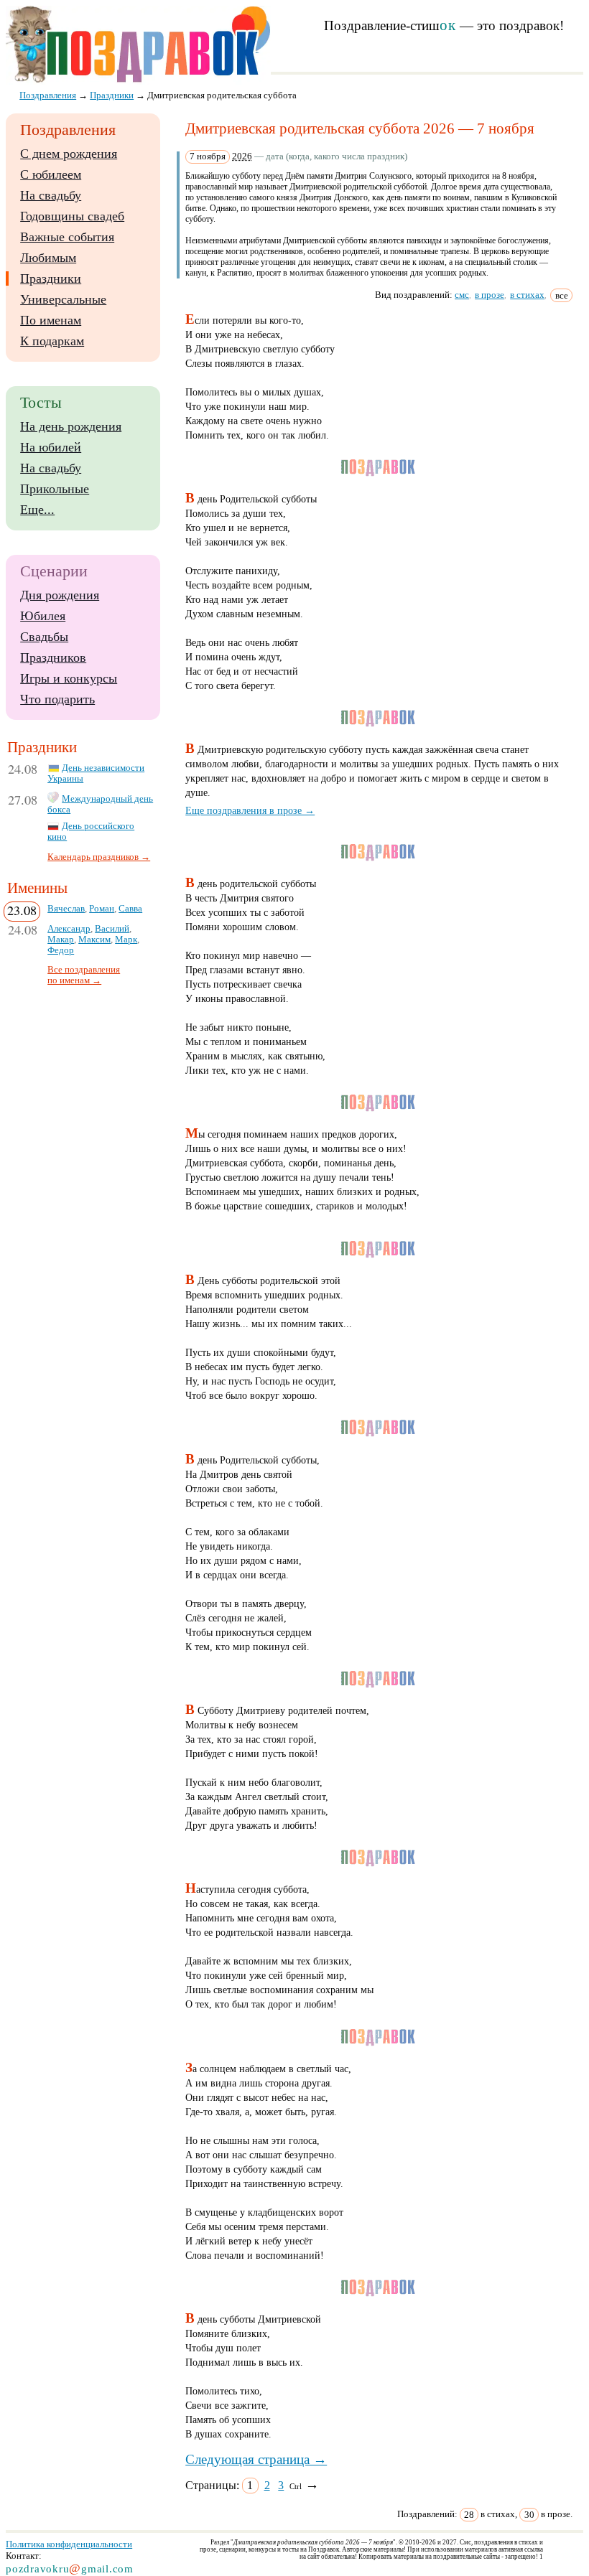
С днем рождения (69, 154)
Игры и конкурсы (69, 678)
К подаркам (52, 341)
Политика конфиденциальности (69, 2544)
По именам (51, 320)
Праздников (53, 657)
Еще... (37, 510)
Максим (94, 940)
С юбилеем (51, 174)
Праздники (51, 278)
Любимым (48, 258)
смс (462, 295)
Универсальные (63, 299)
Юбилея (43, 616)
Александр (69, 929)
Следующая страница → (256, 2459)
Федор (61, 950)
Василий (112, 929)
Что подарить (57, 699)
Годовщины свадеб (72, 216)
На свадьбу (51, 195)
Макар (61, 940)
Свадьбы (44, 637)
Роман (102, 909)
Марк (126, 940)
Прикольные (55, 489)
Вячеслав (66, 909)
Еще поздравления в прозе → (250, 810)
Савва (130, 909)
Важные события (67, 237)
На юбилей (51, 447)
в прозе (490, 295)
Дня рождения (60, 595)
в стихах (527, 295)
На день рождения (71, 426)
